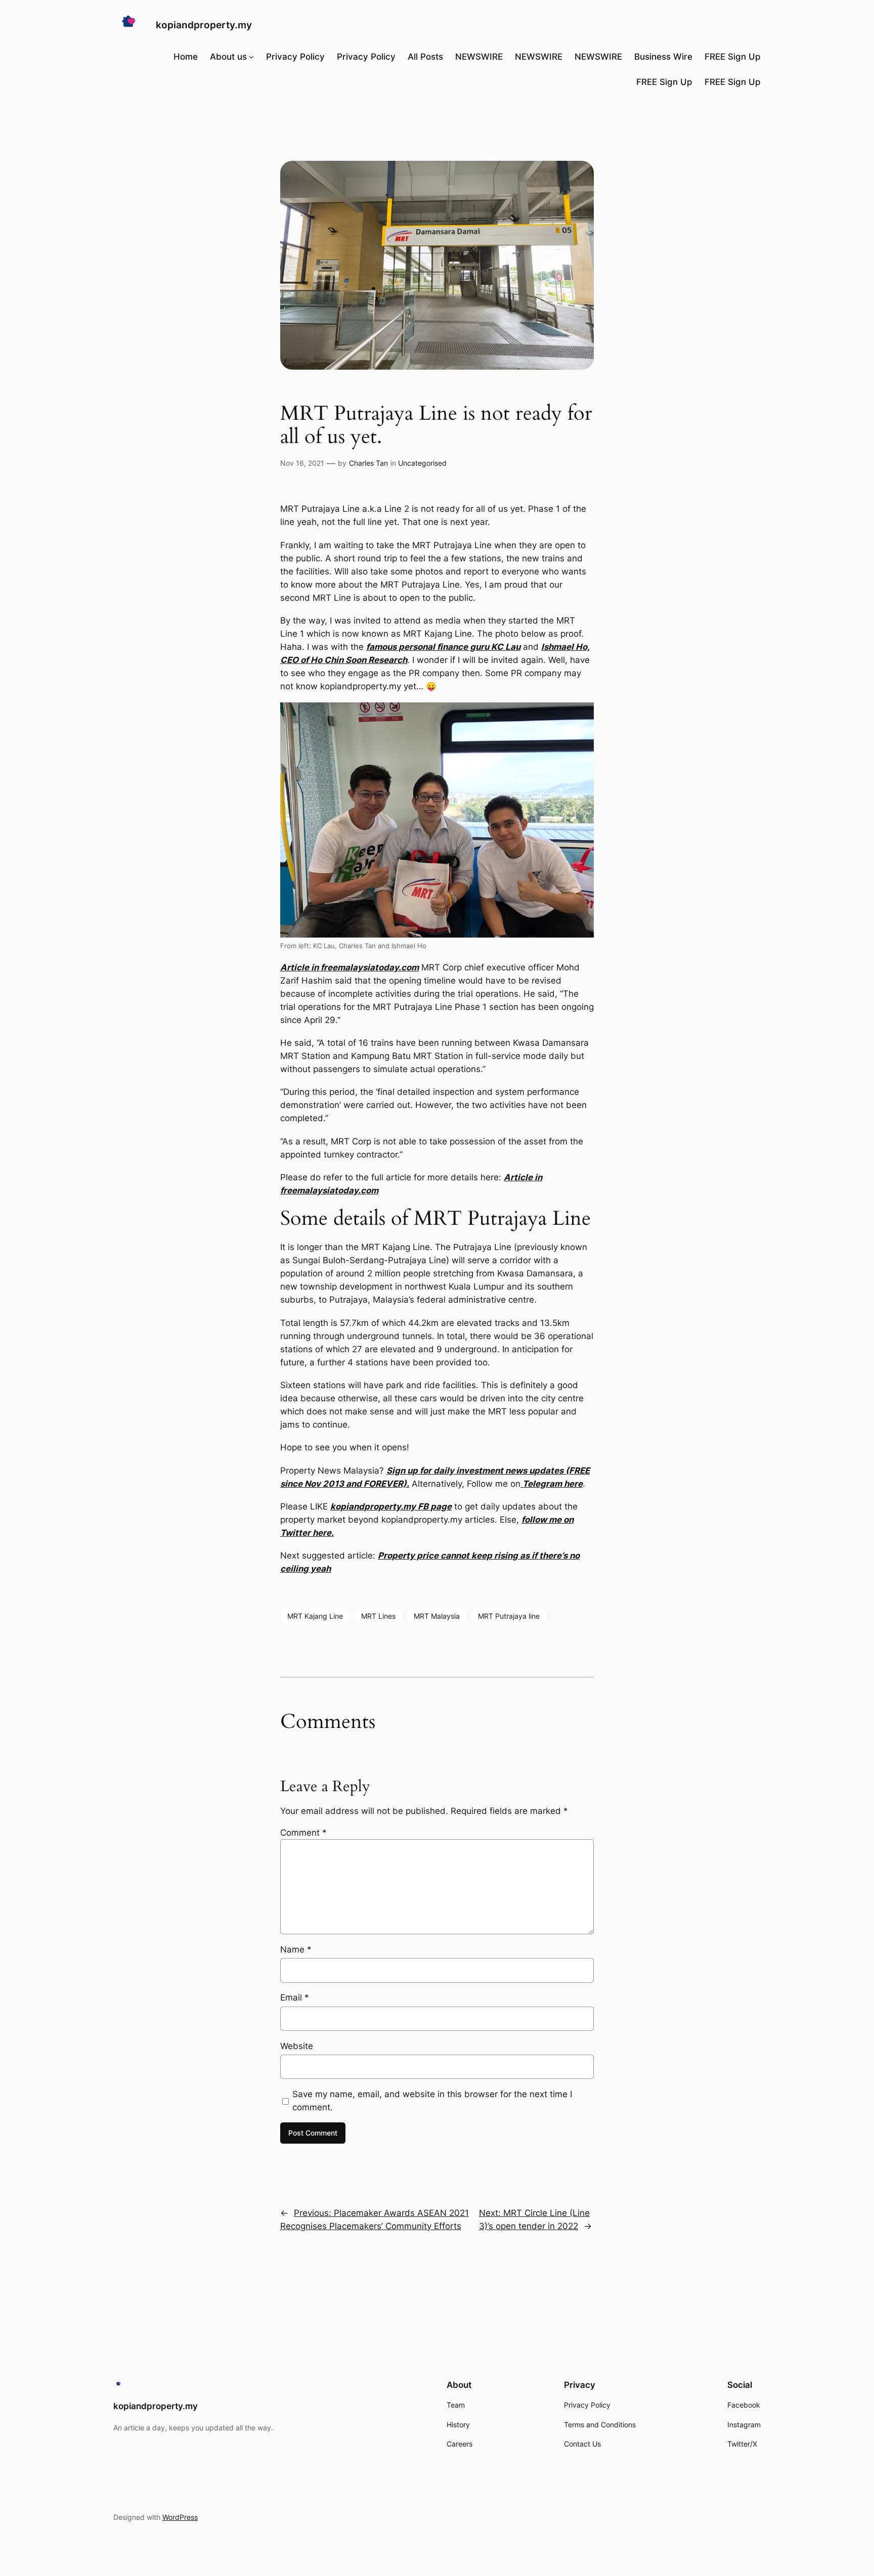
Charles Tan (368, 463)
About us (228, 57)
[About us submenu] (251, 57)
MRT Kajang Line (315, 1616)
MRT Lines (378, 1616)
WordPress (180, 2517)
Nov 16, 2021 (302, 463)
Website (297, 2046)
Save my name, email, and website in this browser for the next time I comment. (432, 2101)
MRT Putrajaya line (509, 1616)
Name (296, 1949)
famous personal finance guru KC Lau (443, 647)
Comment (303, 1833)
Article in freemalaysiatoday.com (349, 967)
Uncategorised (422, 463)
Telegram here (552, 1484)
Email (295, 1997)
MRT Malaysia (437, 1616)
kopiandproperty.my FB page (391, 1506)
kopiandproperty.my (204, 25)
